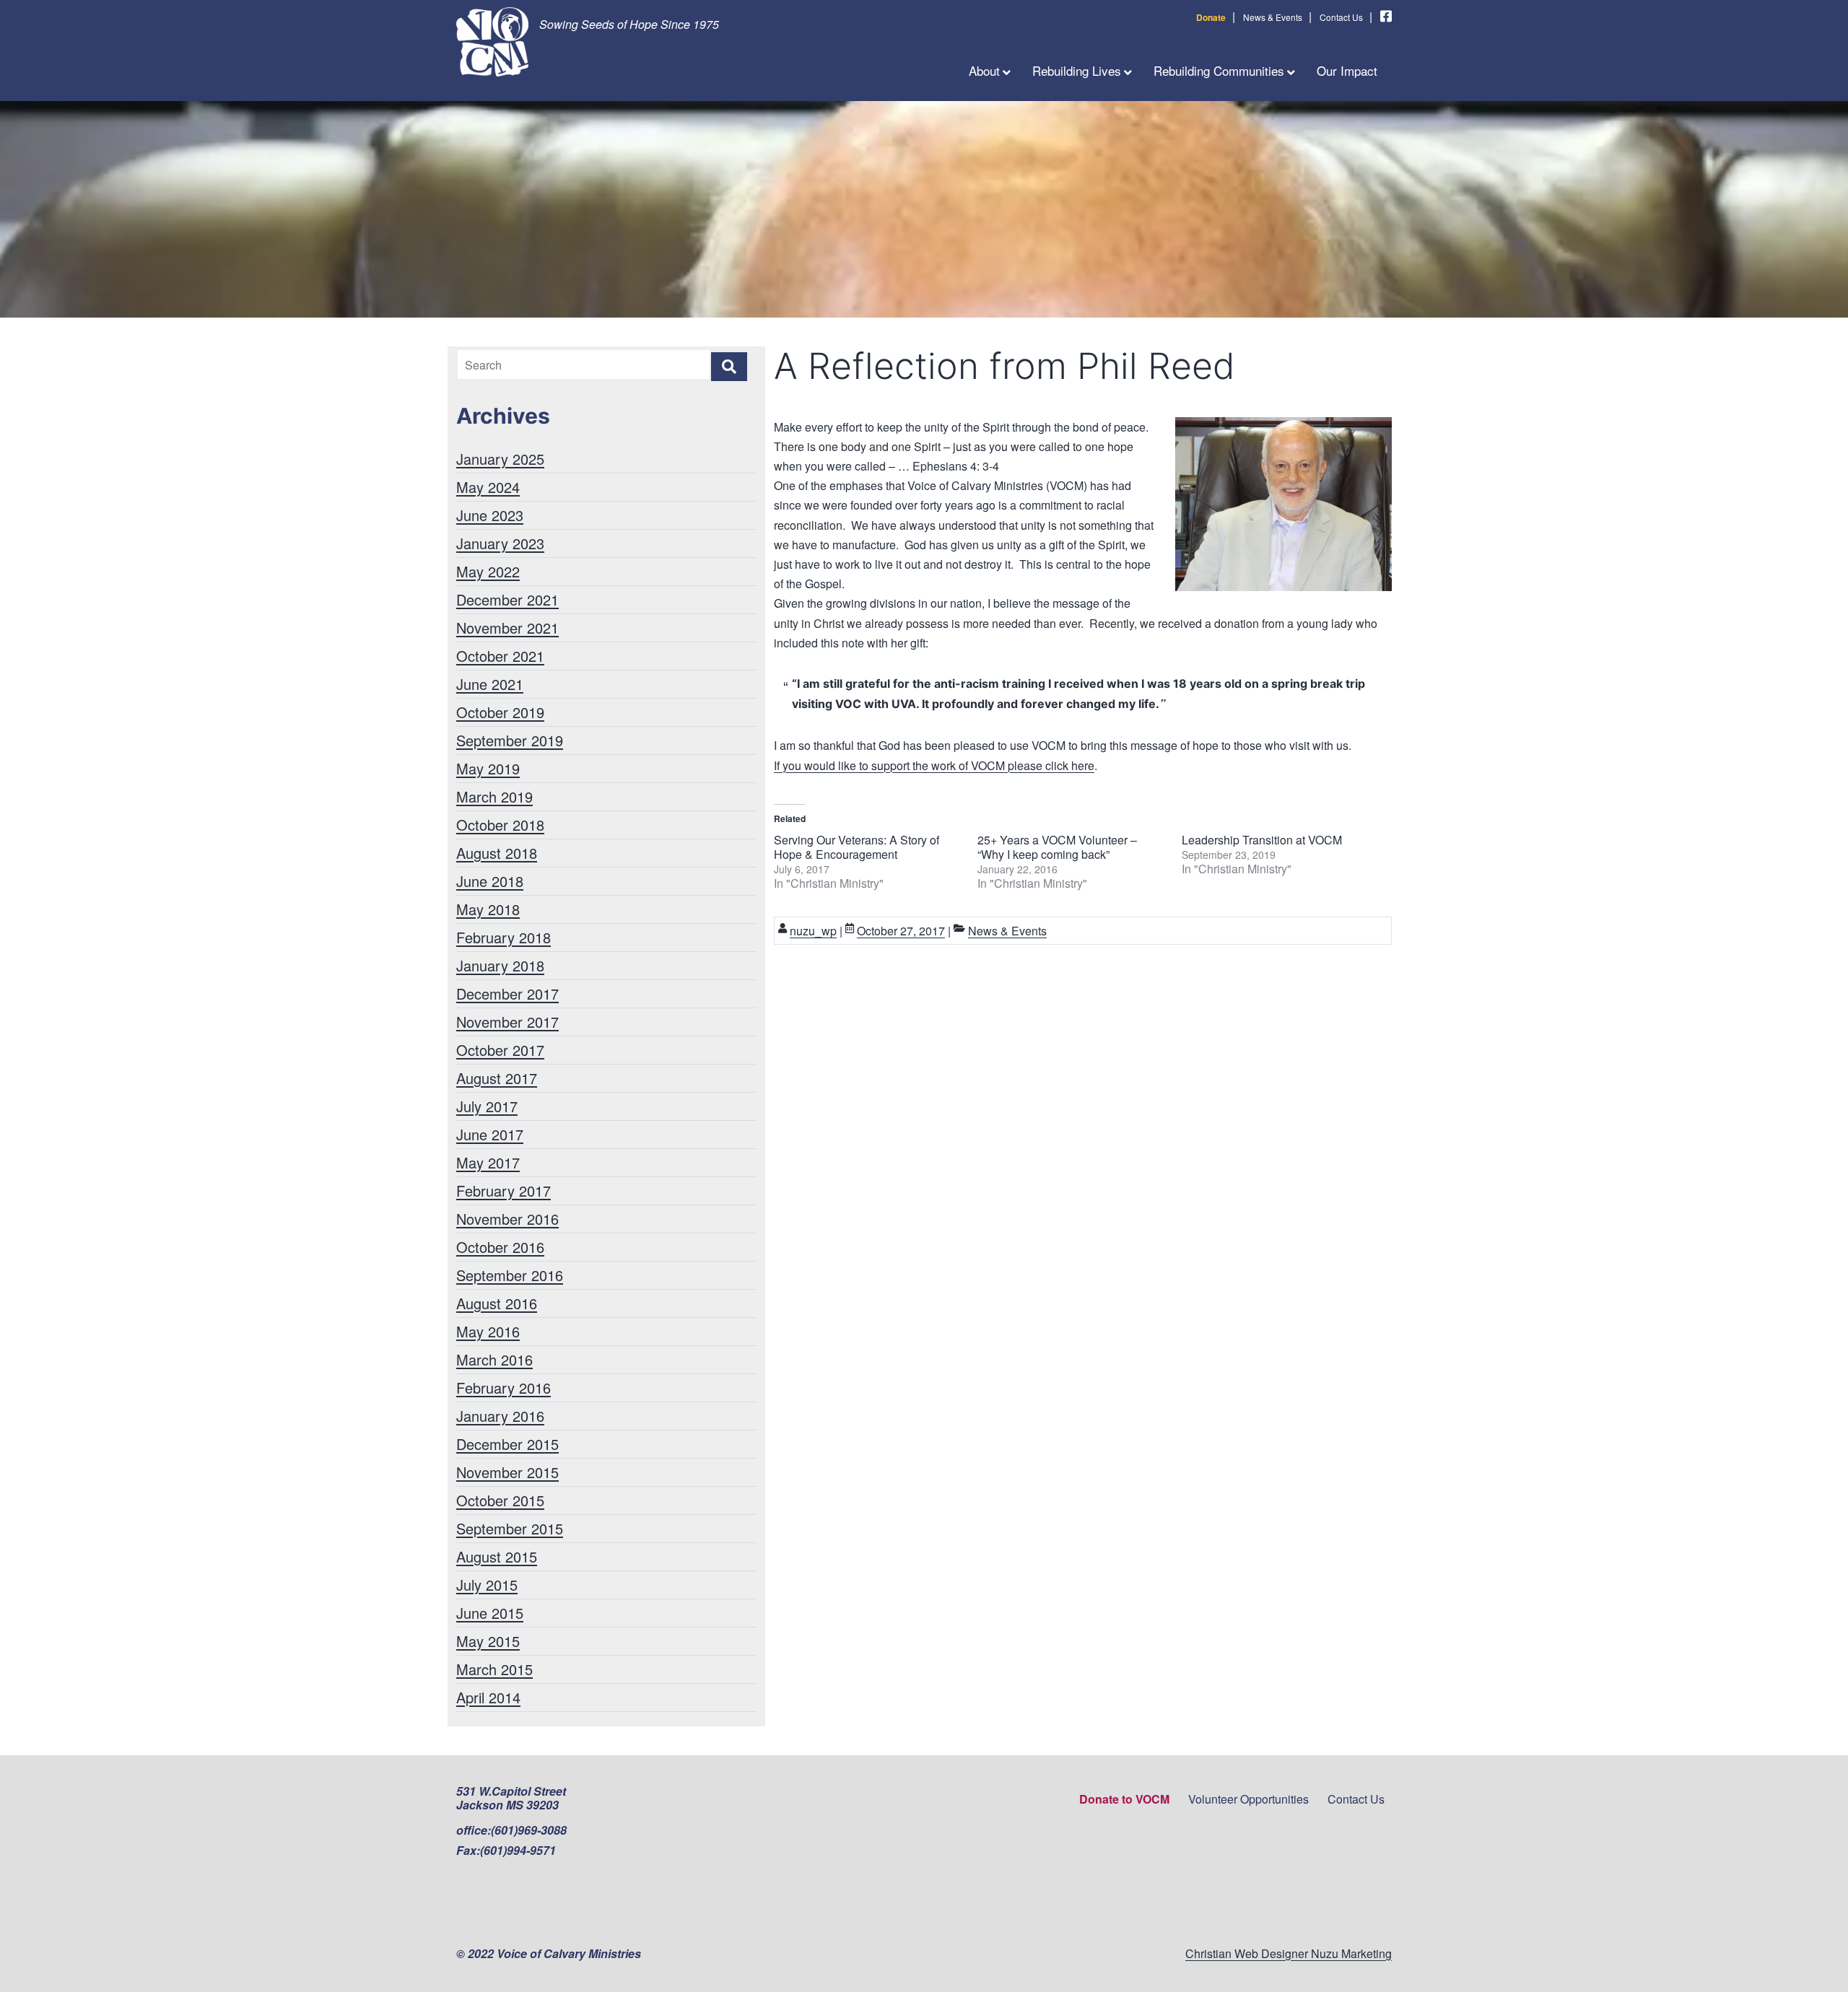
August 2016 (497, 1303)
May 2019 (488, 768)
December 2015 (507, 1444)
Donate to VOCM (1124, 1799)
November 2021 (507, 628)
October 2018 (500, 825)
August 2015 (497, 1556)
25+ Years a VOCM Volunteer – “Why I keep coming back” (1057, 847)
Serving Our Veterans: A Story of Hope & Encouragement (857, 847)
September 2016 (510, 1275)
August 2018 (497, 853)
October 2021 (500, 656)
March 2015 (494, 1669)
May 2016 (488, 1331)
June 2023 (490, 515)
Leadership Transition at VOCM (1262, 840)
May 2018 (488, 909)
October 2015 (500, 1500)
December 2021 (507, 599)
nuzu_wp (813, 931)
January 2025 (500, 459)
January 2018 (500, 965)
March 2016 (494, 1359)
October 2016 (500, 1247)
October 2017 (500, 1050)
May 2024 (488, 487)
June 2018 (490, 881)
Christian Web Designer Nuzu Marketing (1289, 1953)
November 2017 (507, 1022)
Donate (1211, 17)
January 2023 (500, 543)
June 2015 (490, 1613)
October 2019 (500, 712)
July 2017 (487, 1106)
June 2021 (490, 684)
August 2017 (497, 1078)
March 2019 (494, 796)
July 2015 (487, 1585)
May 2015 (488, 1641)
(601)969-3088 (529, 1830)
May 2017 (488, 1162)
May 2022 (488, 571)
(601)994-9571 (518, 1850)
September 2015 (510, 1528)
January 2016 (500, 1416)
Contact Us (1341, 17)
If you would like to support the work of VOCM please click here (934, 765)
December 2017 (507, 993)
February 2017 (504, 1191)
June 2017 (490, 1134)
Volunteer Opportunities (1248, 1799)
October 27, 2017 (901, 931)
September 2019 (510, 740)
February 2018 (504, 937)
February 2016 (504, 1388)
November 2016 (507, 1219)
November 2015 (507, 1472)
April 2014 (488, 1697)
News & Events (1273, 17)
